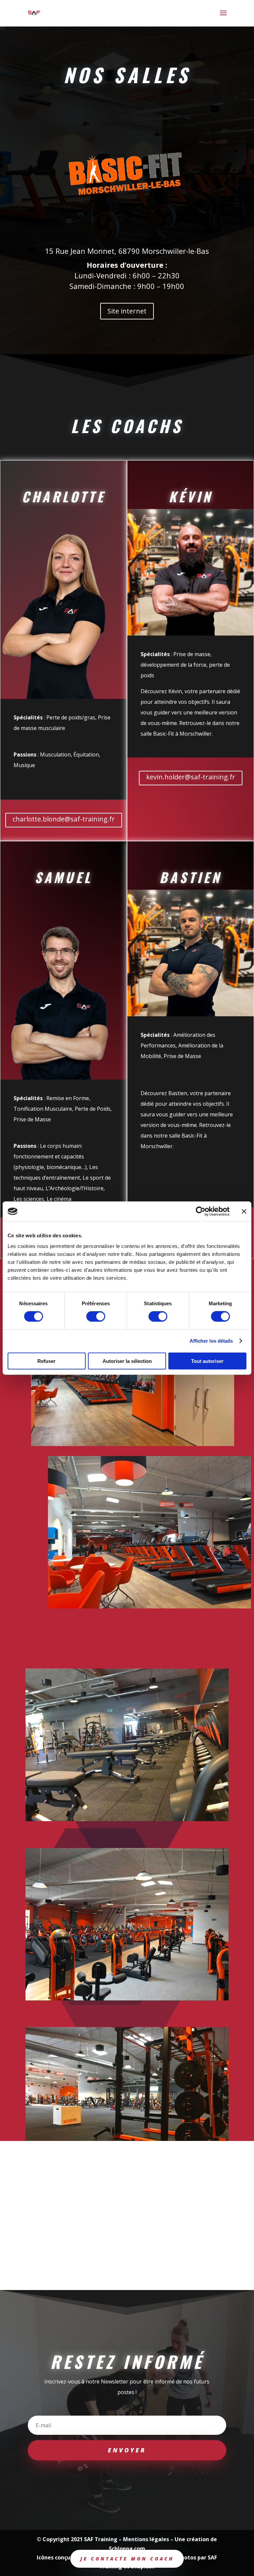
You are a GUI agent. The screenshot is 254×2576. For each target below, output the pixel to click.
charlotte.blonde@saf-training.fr (64, 819)
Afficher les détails (211, 1341)
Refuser (46, 1361)
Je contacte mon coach (127, 2559)
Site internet (127, 311)
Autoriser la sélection (127, 1361)
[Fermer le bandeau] (244, 1211)
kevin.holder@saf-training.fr (191, 777)
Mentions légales (146, 2539)
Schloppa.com (127, 2548)
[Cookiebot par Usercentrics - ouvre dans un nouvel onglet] (201, 1211)
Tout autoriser (207, 1361)
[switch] (96, 1316)
